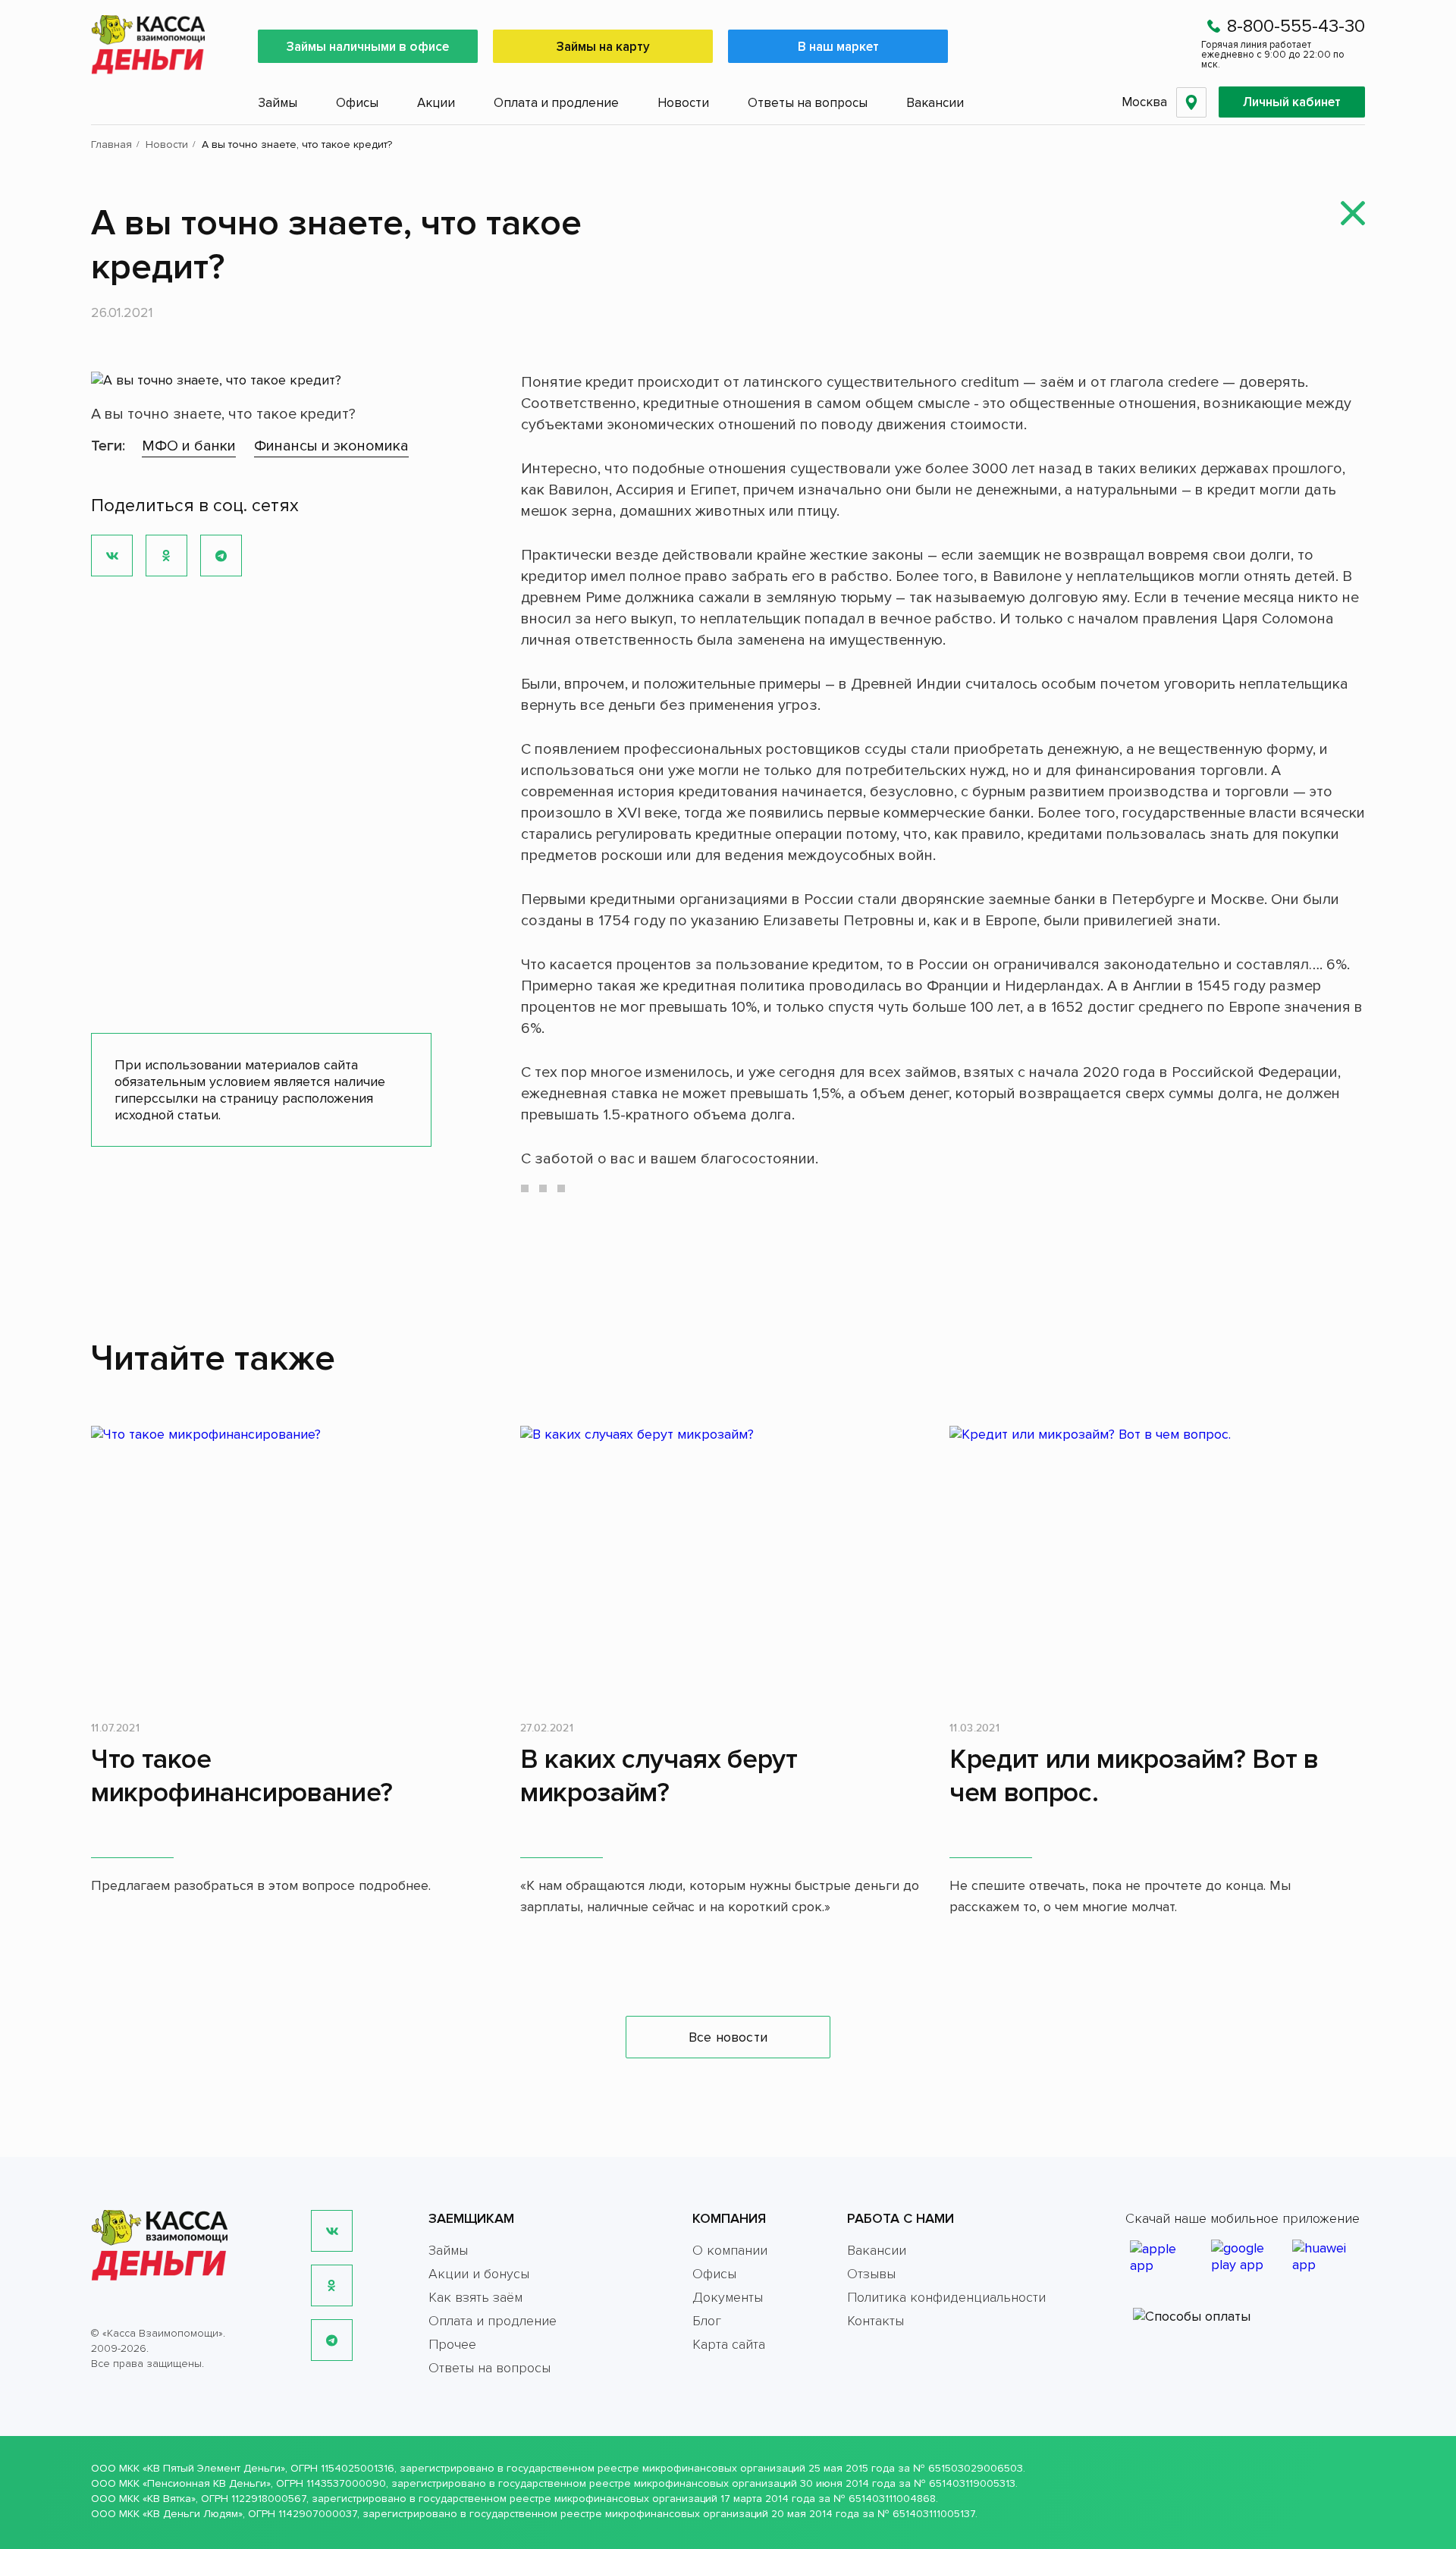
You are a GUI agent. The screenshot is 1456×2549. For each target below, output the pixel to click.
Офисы (357, 103)
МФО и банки (189, 446)
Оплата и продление (556, 103)
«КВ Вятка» (169, 2499)
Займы (278, 103)
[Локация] (1191, 102)
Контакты (875, 2321)
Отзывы (871, 2274)
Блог (707, 2321)
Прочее (452, 2344)
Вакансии (935, 103)
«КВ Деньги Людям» (193, 2514)
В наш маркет (838, 47)
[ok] (332, 2285)
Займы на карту (603, 47)
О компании (730, 2250)
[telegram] (332, 2340)
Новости (683, 103)
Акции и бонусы (479, 2274)
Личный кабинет (1292, 102)
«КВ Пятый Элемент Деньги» (214, 2468)
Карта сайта (729, 2344)
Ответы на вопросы (808, 103)
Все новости (728, 2037)
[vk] (332, 2231)
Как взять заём (475, 2297)
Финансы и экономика (331, 446)
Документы (728, 2297)
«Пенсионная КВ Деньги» (207, 2483)
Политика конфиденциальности (946, 2297)
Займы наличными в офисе (368, 47)
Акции (436, 103)
